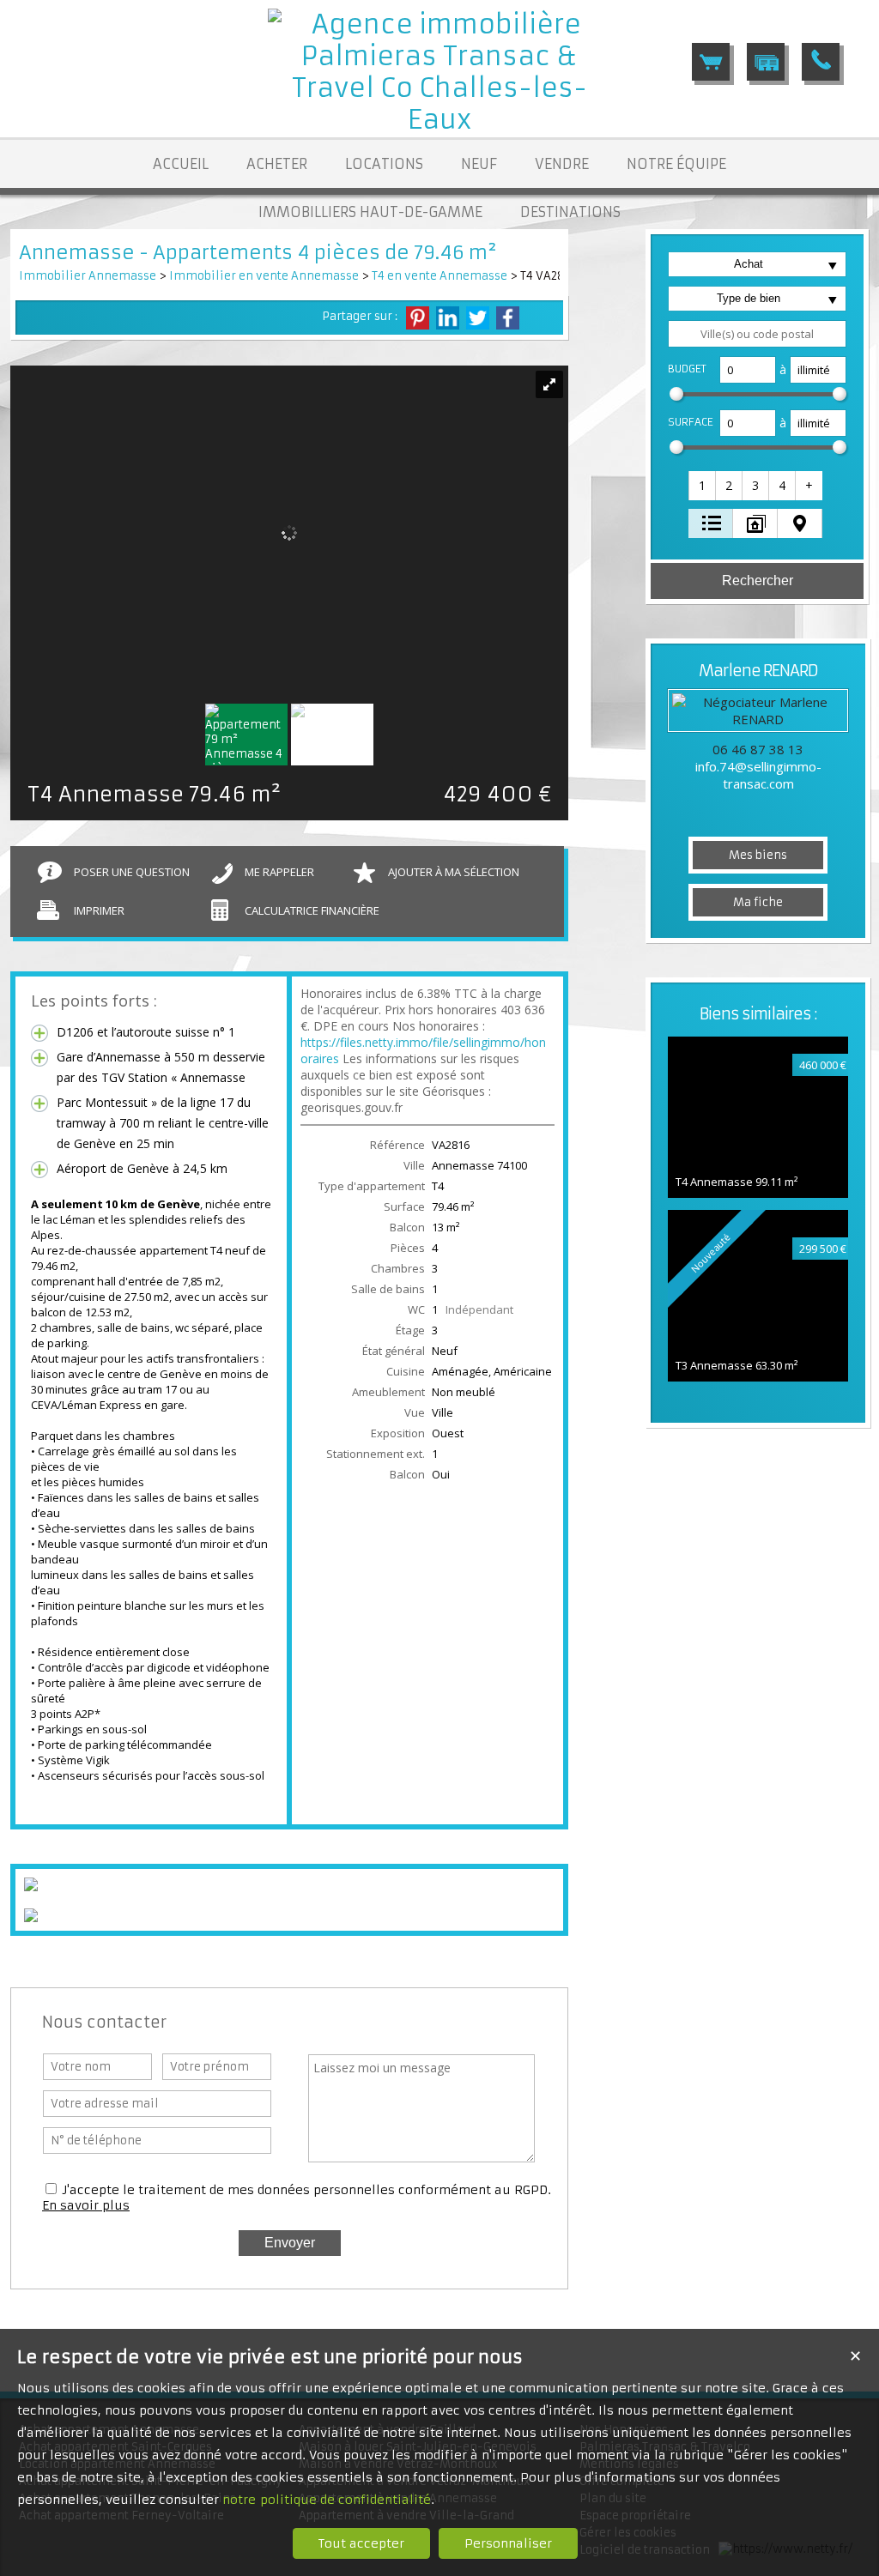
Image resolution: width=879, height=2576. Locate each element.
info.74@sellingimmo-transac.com (758, 775)
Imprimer (99, 910)
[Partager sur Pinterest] (418, 318)
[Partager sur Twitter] (478, 318)
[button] (703, 486)
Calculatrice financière (312, 910)
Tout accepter (361, 2543)
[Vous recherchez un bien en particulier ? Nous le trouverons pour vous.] (766, 62)
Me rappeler (279, 872)
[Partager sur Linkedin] (448, 318)
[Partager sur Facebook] (508, 318)
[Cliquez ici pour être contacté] (821, 62)
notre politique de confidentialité (327, 2500)
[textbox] (757, 334)
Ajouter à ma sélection (454, 872)
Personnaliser (508, 2543)
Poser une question (132, 872)
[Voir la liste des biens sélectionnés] (711, 62)
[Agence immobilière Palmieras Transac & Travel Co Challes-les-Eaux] (439, 120)
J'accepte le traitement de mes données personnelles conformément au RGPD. (307, 2190)
